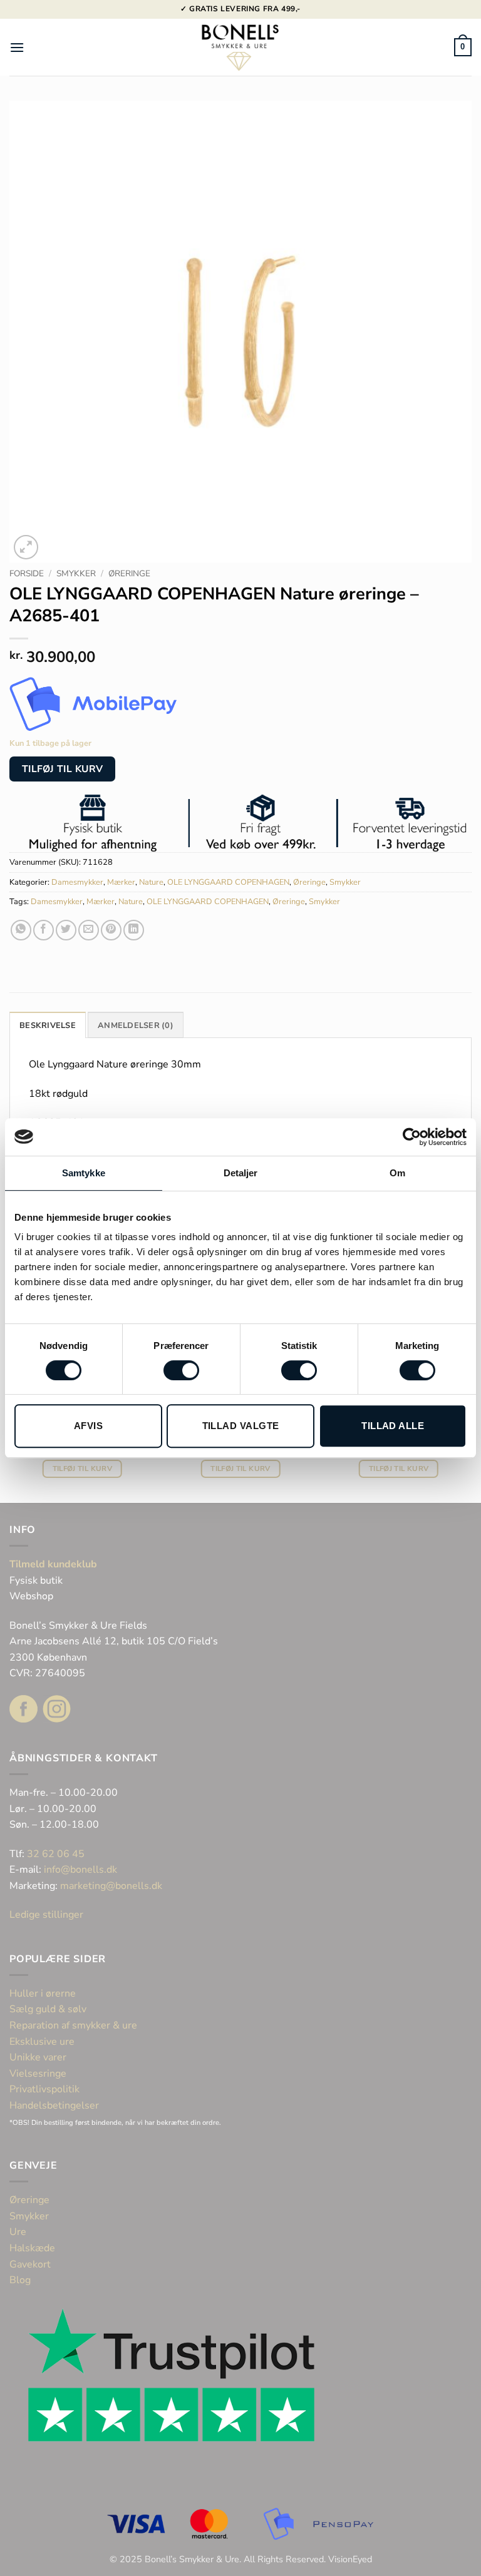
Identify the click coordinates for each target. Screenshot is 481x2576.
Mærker (121, 882)
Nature (151, 882)
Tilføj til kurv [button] (82, 1469)
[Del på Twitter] (66, 930)
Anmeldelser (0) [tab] (136, 1026)
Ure (18, 2232)
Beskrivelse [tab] (48, 1026)
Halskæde (32, 2248)
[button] (17, 47)
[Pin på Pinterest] (111, 930)
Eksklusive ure (42, 2042)
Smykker (76, 573)
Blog (20, 2280)
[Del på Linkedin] (134, 930)
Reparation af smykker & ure (73, 2025)
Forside (27, 573)
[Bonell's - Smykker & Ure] (240, 47)
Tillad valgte (241, 1426)
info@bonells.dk (80, 1870)
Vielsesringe (39, 2074)
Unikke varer (38, 2057)
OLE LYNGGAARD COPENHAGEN (228, 882)
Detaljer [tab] (241, 1173)
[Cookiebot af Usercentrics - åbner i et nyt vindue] (412, 1137)
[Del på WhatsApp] (21, 930)
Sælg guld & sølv (48, 2009)
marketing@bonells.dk (111, 1886)
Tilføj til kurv (63, 769)
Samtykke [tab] (84, 1173)
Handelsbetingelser (54, 2105)
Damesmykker (77, 882)
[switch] (181, 1370)
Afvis (88, 1426)
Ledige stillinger (46, 1915)
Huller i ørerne (43, 1993)
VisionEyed (350, 2559)
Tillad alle (393, 1426)
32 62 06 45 (56, 1854)
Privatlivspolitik (44, 2089)
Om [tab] (397, 1173)
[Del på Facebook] (44, 930)
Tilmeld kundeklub (53, 1564)
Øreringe (129, 573)
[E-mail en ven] (89, 930)
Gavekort (30, 2264)
